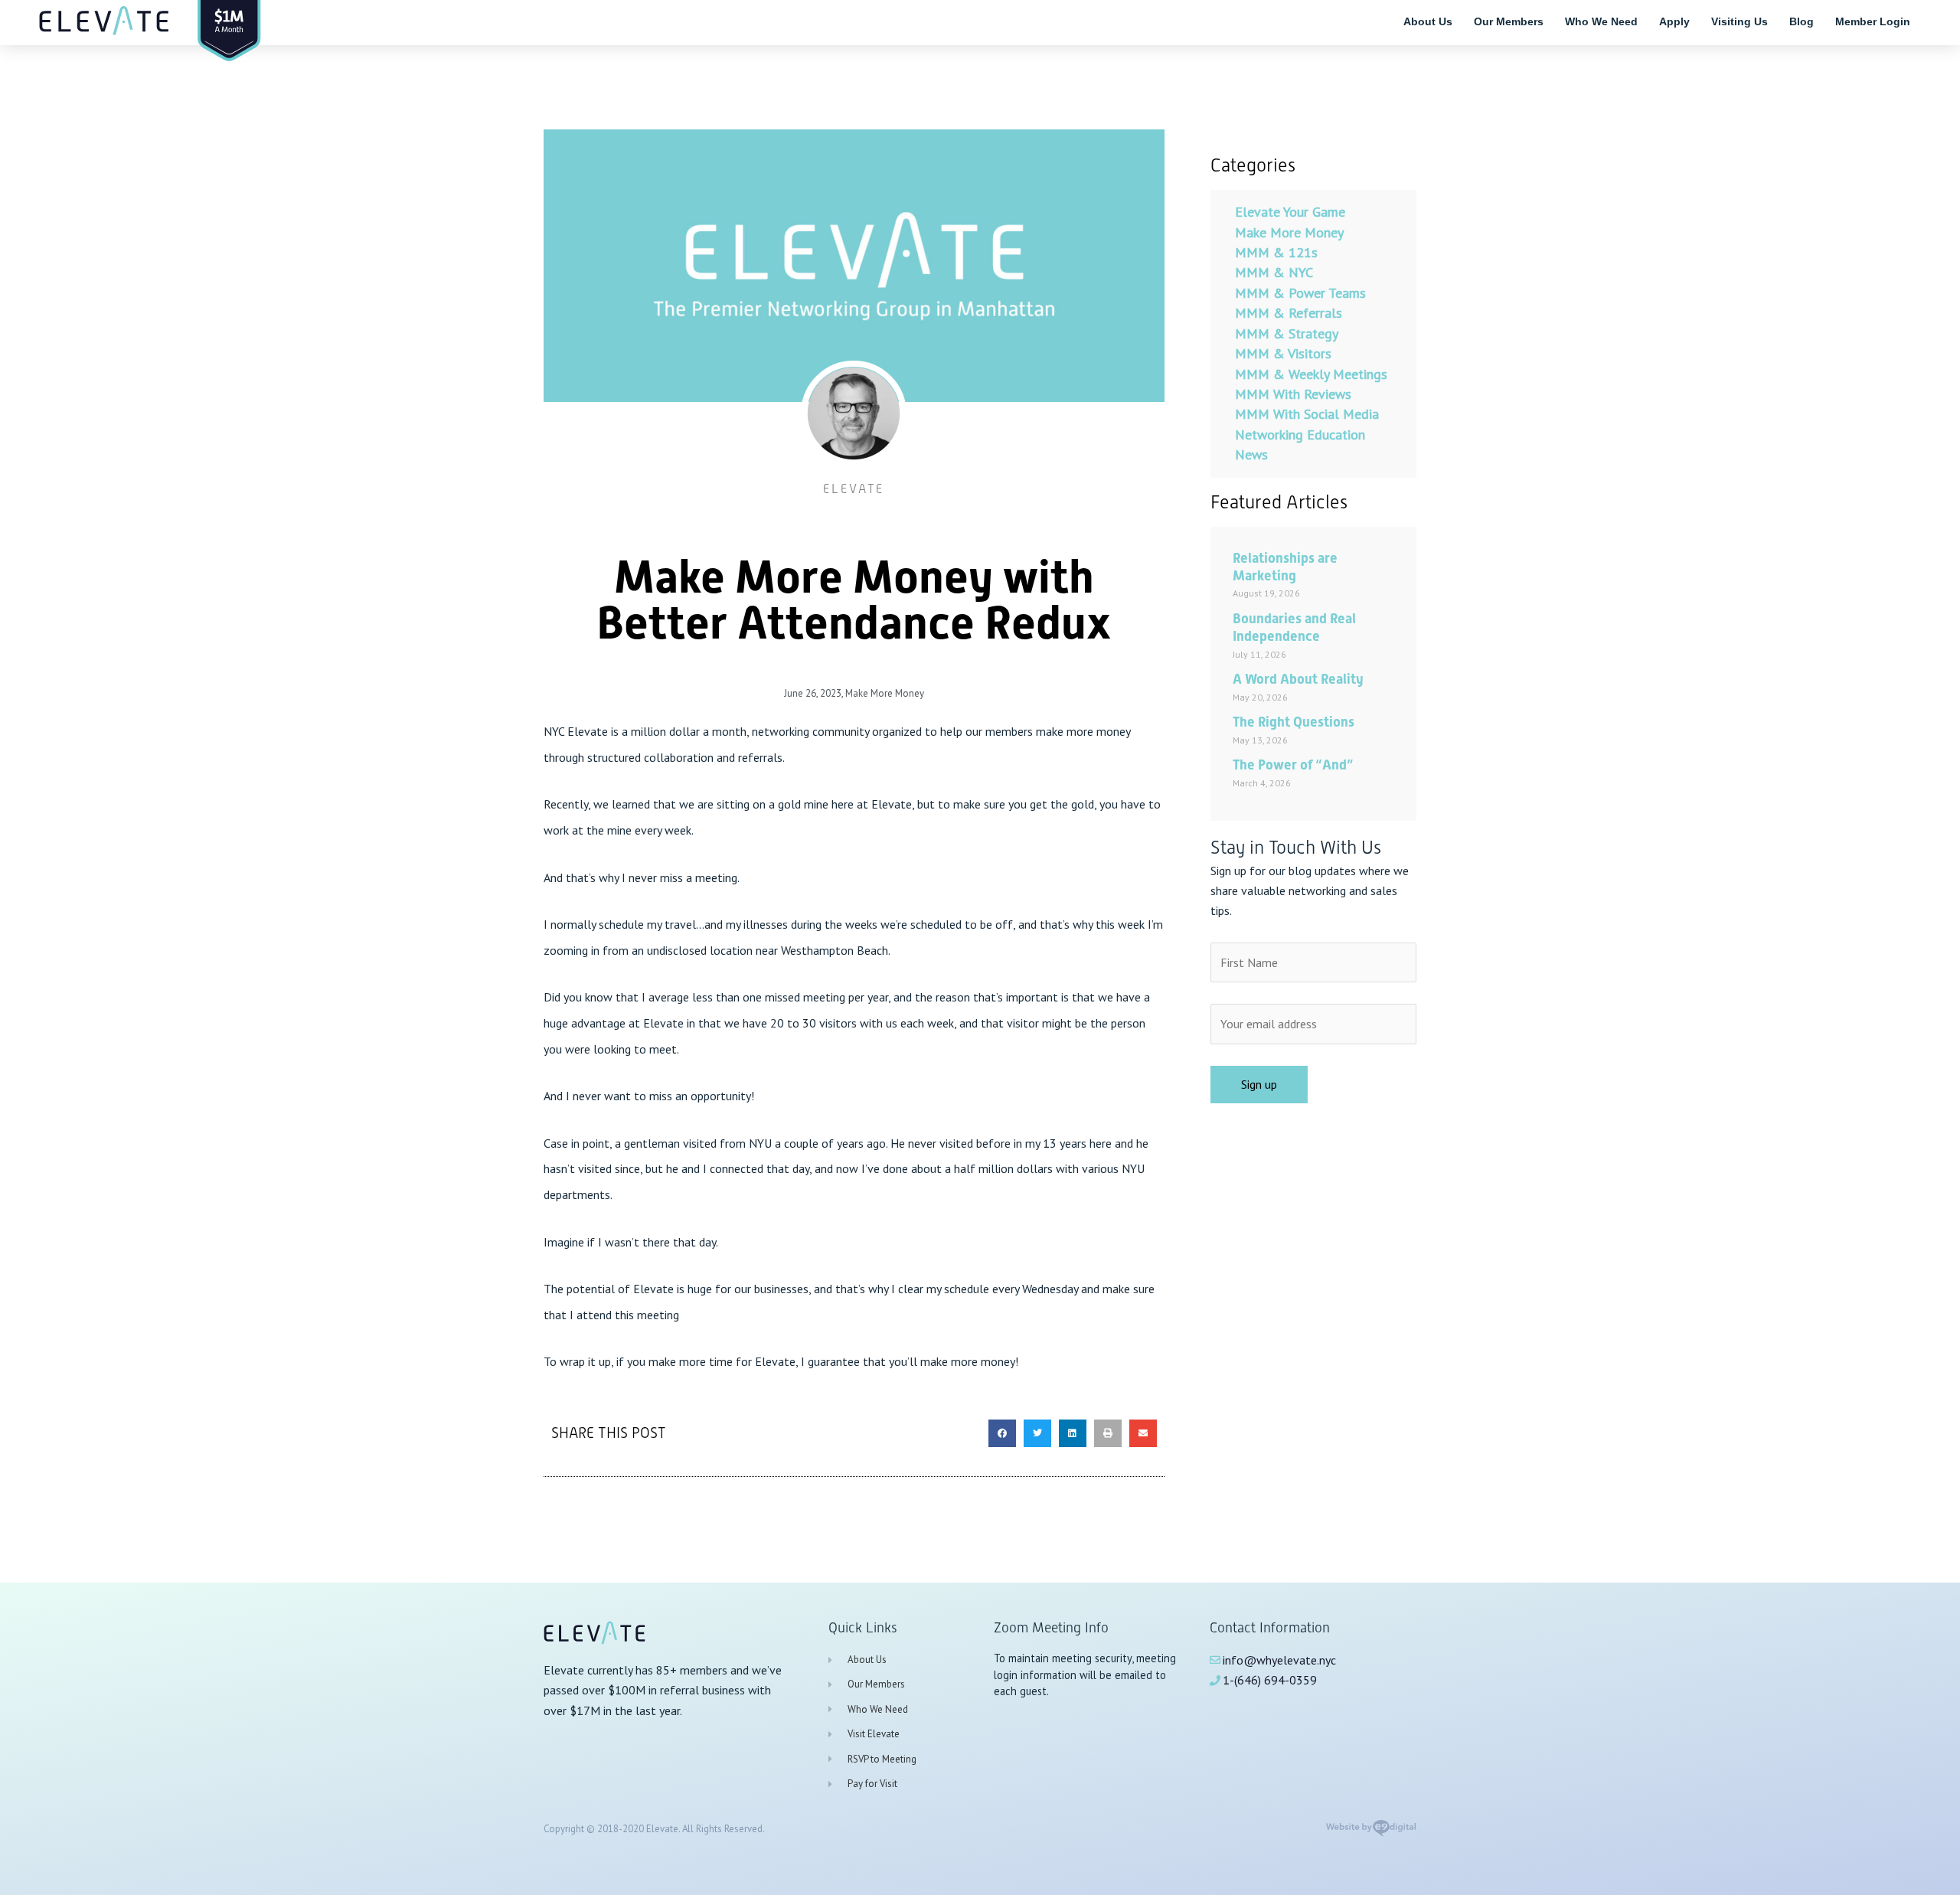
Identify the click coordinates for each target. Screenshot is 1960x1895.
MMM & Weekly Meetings (1311, 374)
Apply (1674, 21)
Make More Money (885, 693)
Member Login (1873, 21)
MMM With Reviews (1293, 394)
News (1251, 454)
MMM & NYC (1274, 272)
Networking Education (1300, 435)
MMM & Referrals (1289, 313)
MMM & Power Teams (1300, 293)
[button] (1002, 1433)
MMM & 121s (1276, 252)
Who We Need (1601, 21)
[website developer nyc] (1371, 1833)
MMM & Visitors (1283, 353)
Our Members (1509, 21)
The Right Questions (1294, 722)
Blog (1802, 21)
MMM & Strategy (1287, 333)
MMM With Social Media (1307, 414)
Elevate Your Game (1290, 212)
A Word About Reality (1298, 679)
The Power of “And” (1293, 765)
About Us (1428, 21)
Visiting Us (1739, 21)
